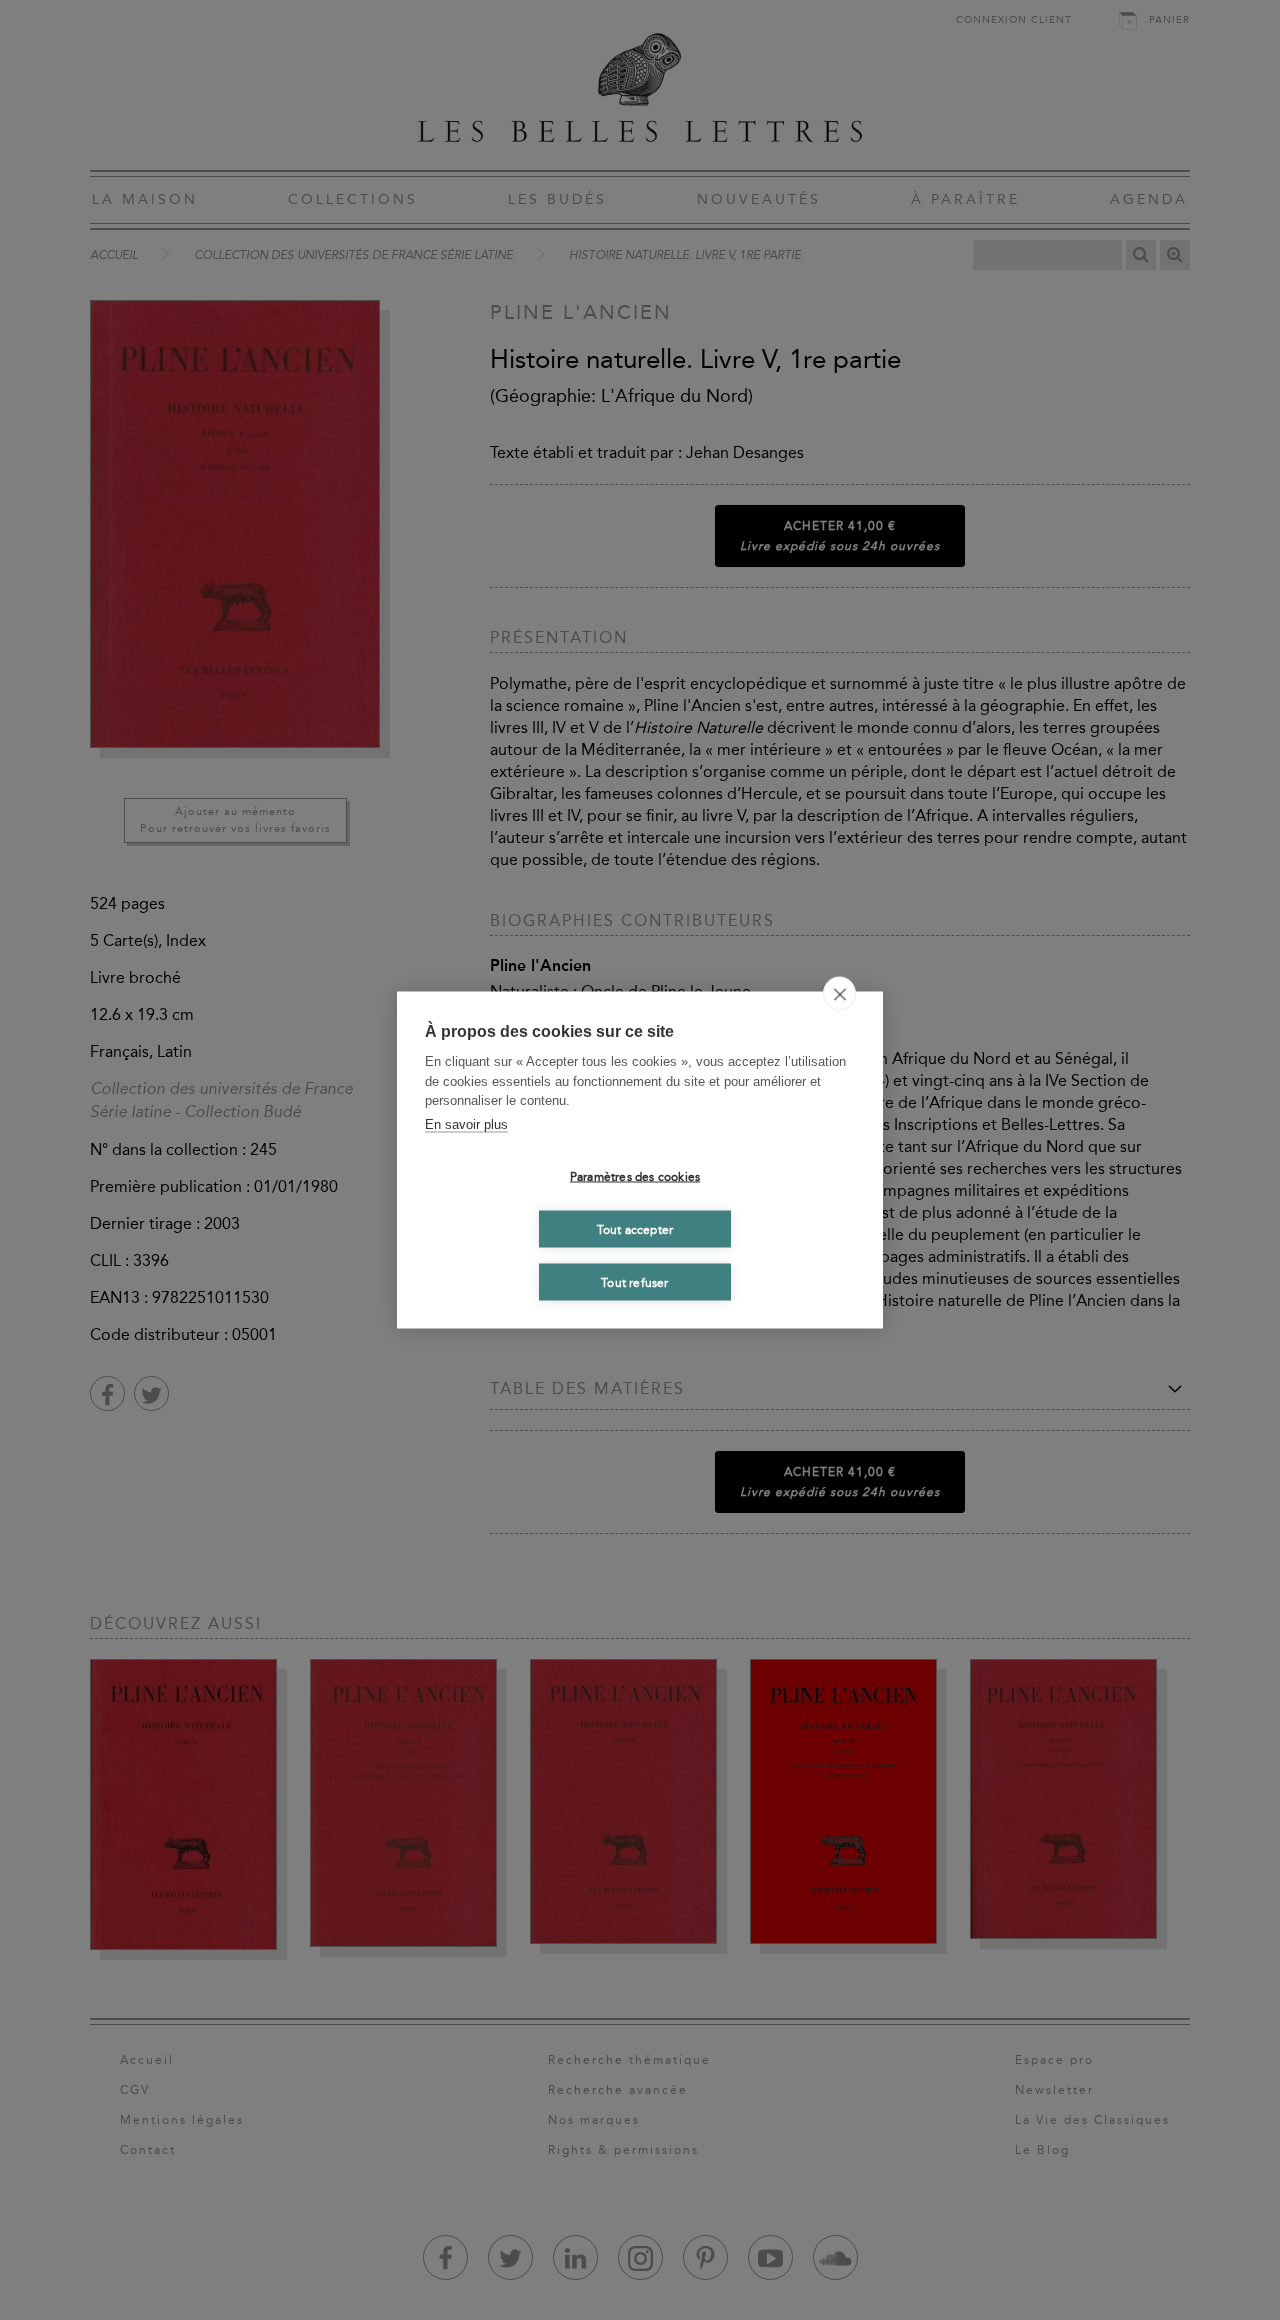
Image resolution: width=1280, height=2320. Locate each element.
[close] (839, 994)
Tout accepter (635, 1229)
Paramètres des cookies (635, 1176)
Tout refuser (634, 1282)
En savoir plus (466, 1123)
